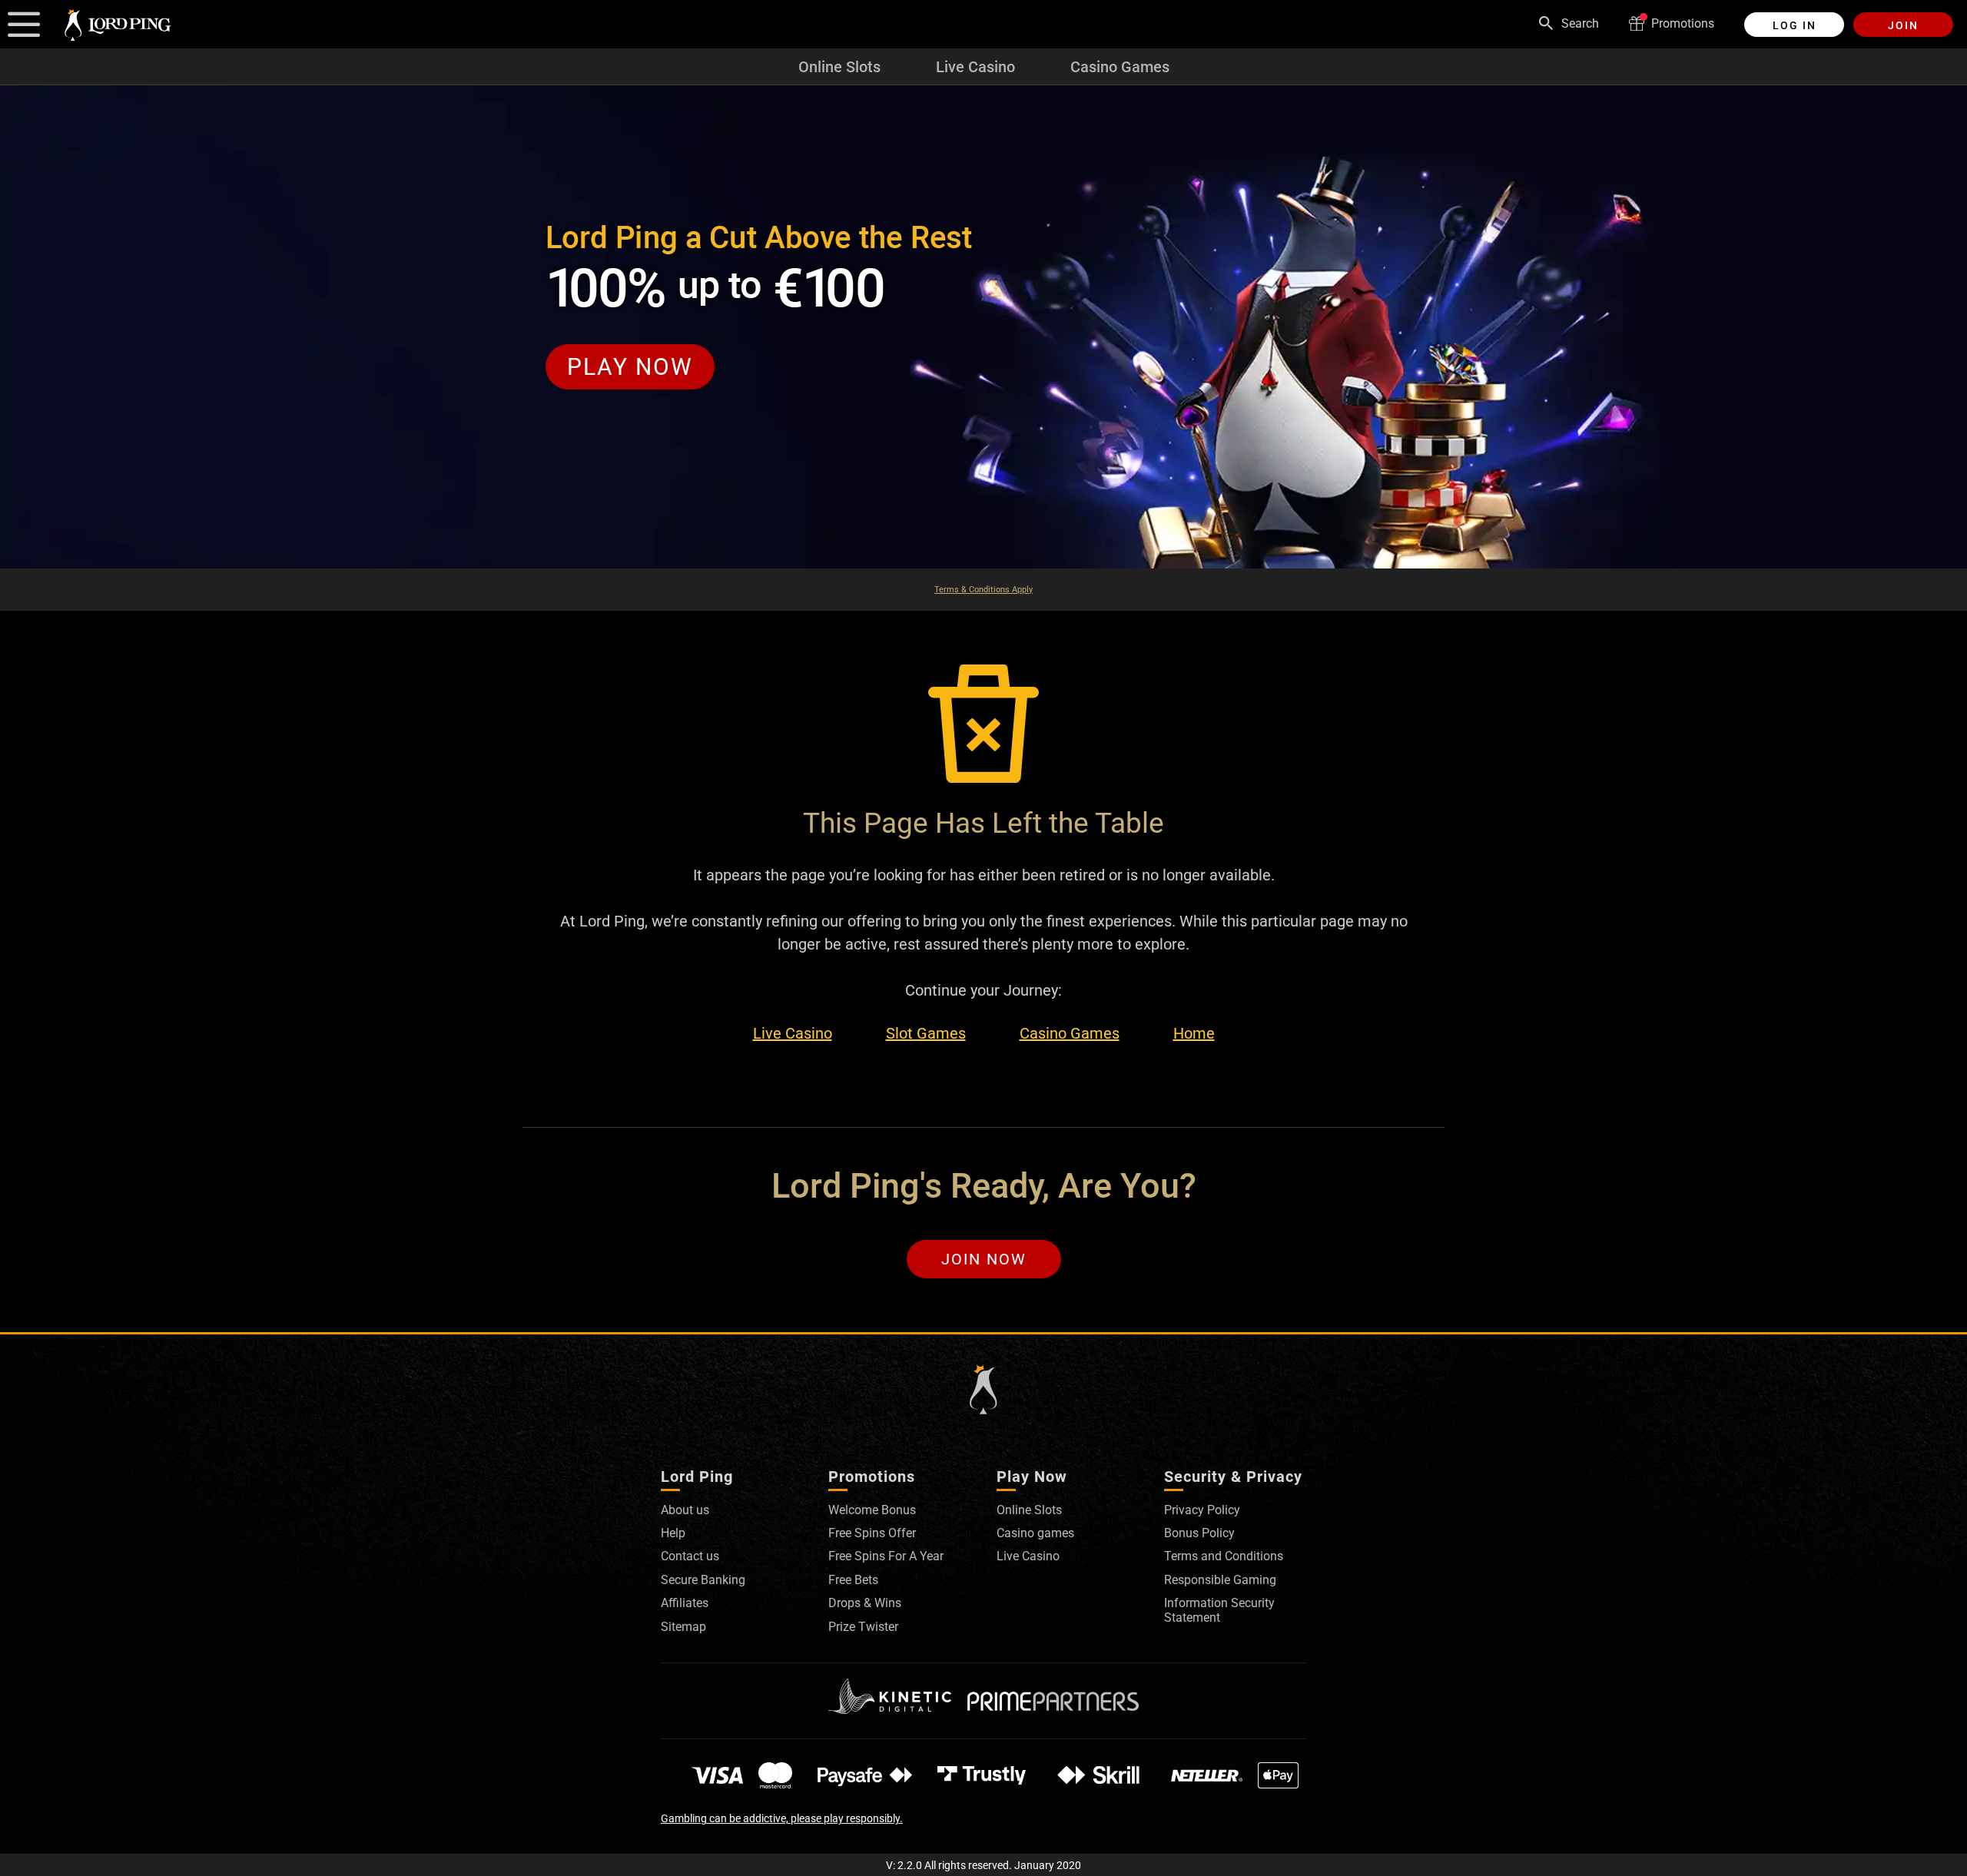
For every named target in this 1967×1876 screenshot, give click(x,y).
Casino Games (1120, 67)
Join (1903, 25)
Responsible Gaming (1220, 1580)
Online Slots (839, 67)
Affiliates (685, 1603)
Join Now (984, 1259)
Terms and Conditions (1224, 1556)
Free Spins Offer (872, 1533)
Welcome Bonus (872, 1510)
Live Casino (975, 67)
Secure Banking (703, 1580)
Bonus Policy (1199, 1533)
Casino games (1035, 1533)
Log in (1795, 25)
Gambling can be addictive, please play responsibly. (782, 1818)
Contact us (690, 1556)
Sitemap (683, 1627)
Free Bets (853, 1580)
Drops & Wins (865, 1603)
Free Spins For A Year (886, 1556)
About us (685, 1510)
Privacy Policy (1202, 1510)
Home (1194, 1034)
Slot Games (926, 1034)
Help (673, 1533)
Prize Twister (863, 1627)
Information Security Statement (1219, 1610)
